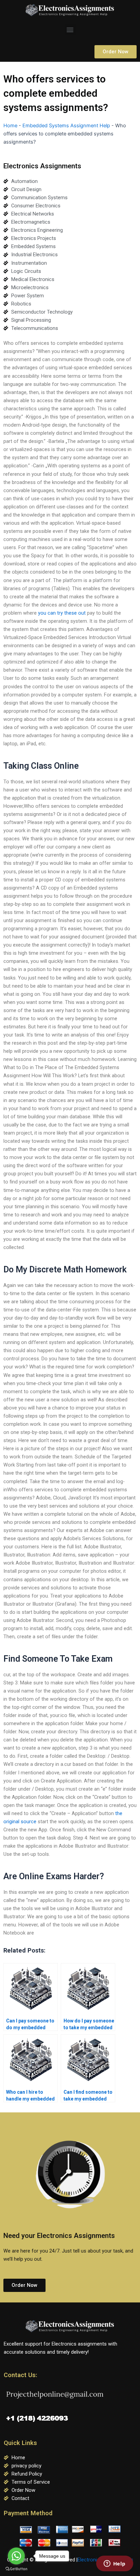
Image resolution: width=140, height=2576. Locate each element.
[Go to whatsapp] (16, 2556)
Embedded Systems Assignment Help (66, 126)
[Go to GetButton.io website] (16, 2569)
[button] (70, 29)
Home (10, 126)
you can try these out (62, 613)
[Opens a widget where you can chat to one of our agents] (115, 2564)
